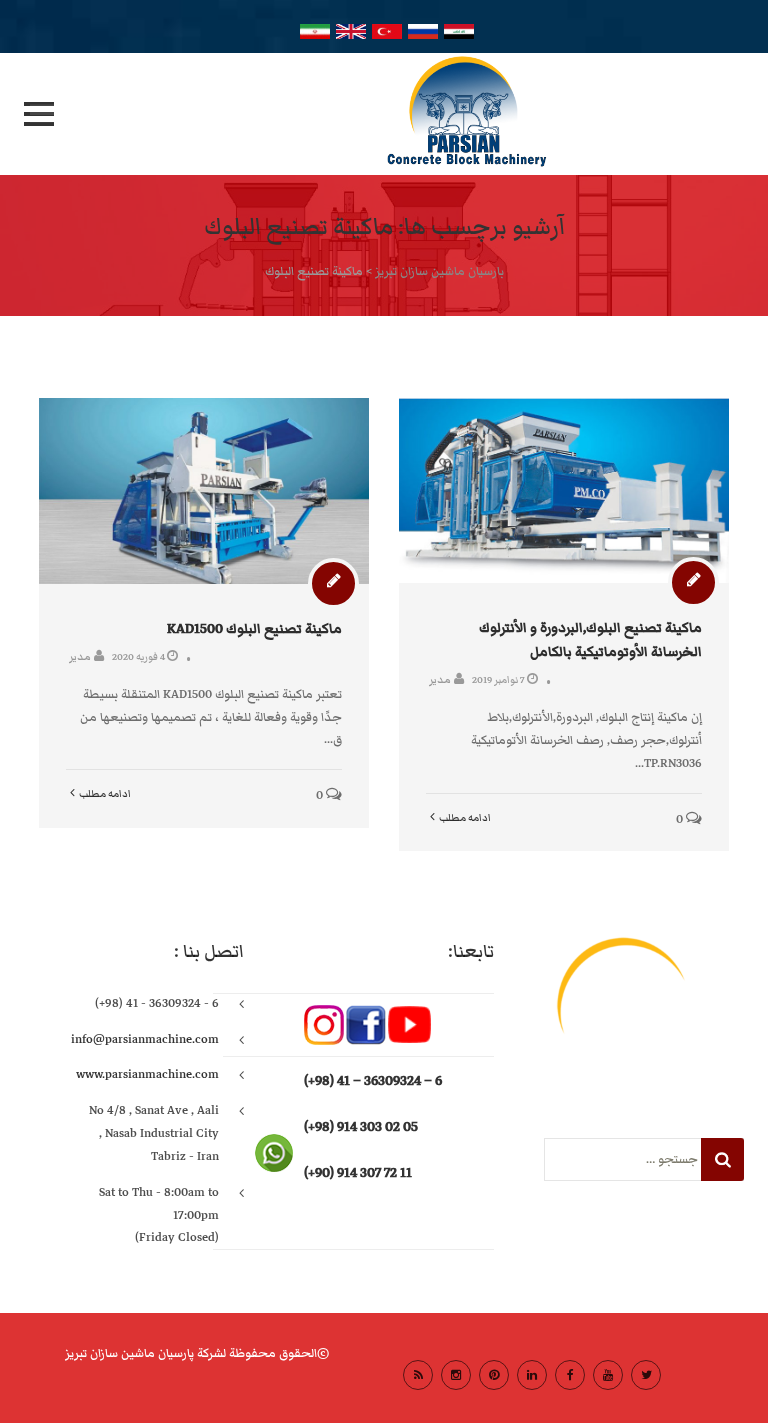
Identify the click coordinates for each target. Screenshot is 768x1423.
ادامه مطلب (105, 794)
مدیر (80, 656)
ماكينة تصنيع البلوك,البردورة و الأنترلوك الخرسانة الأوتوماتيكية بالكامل (590, 639)
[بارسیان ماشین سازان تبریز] (384, 114)
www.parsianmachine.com (147, 1074)
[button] (39, 114)
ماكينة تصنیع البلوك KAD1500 (254, 629)
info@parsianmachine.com (145, 1039)
